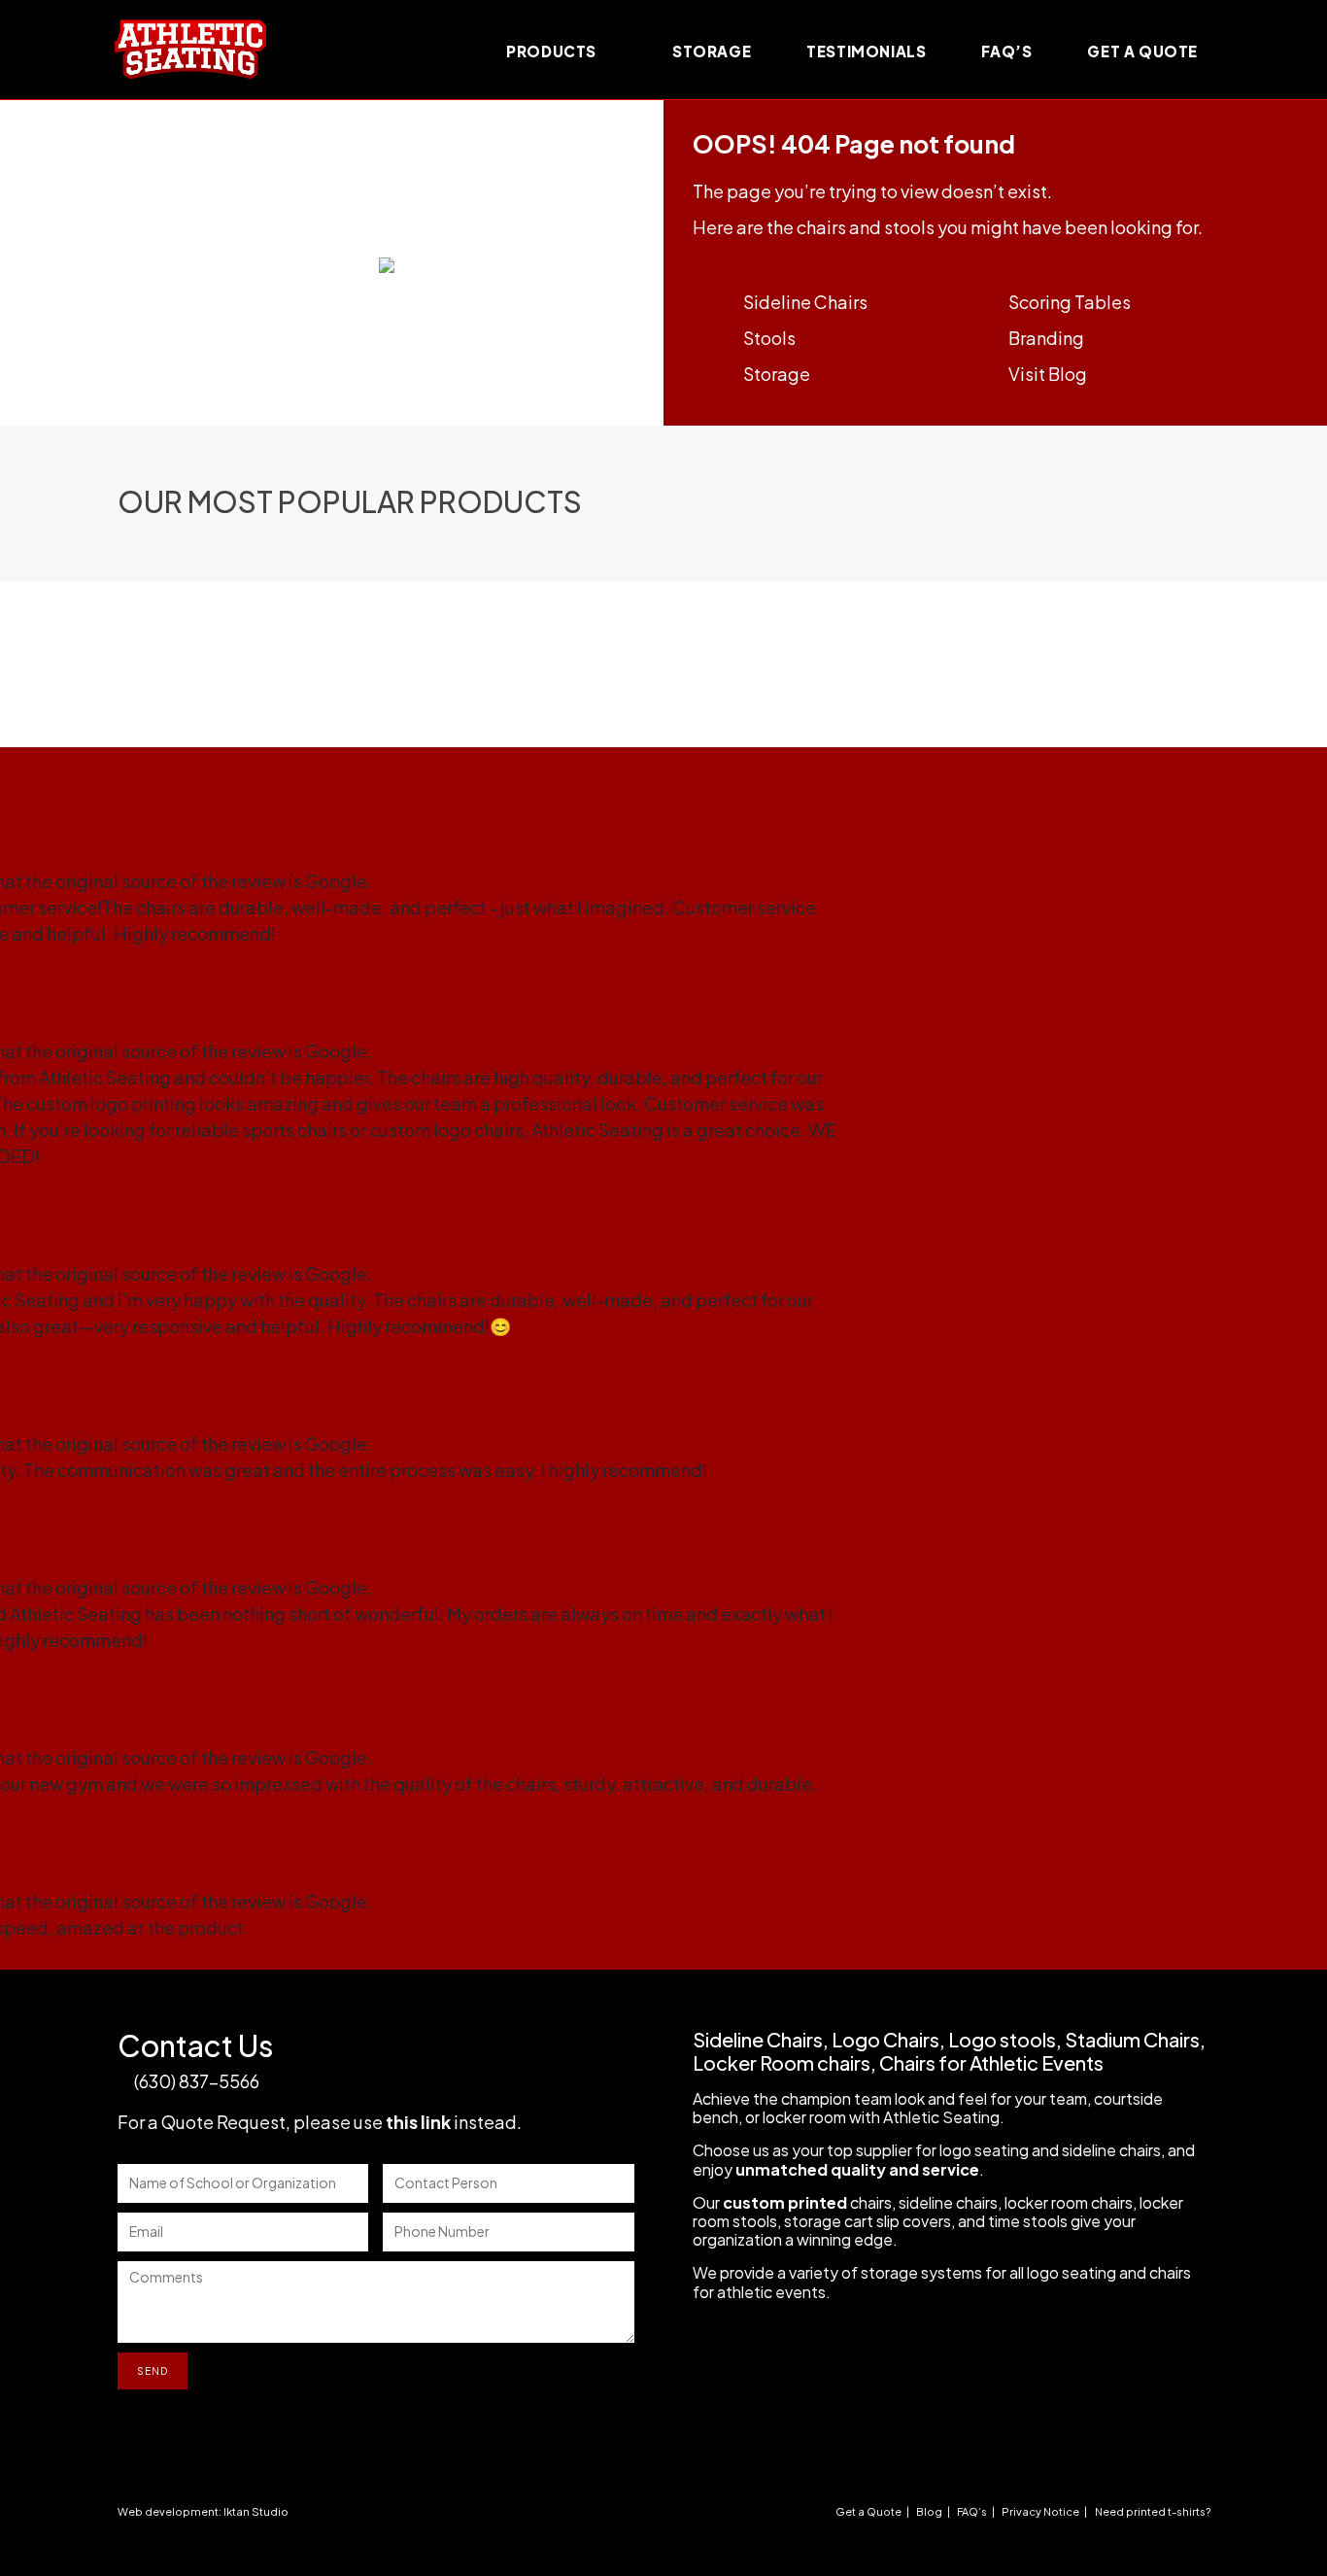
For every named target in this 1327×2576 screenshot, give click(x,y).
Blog (929, 2511)
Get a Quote (868, 2511)
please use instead (405, 2122)
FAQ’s (972, 2511)
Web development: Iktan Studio (203, 2511)
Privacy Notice (1040, 2511)
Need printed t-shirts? (1153, 2511)
